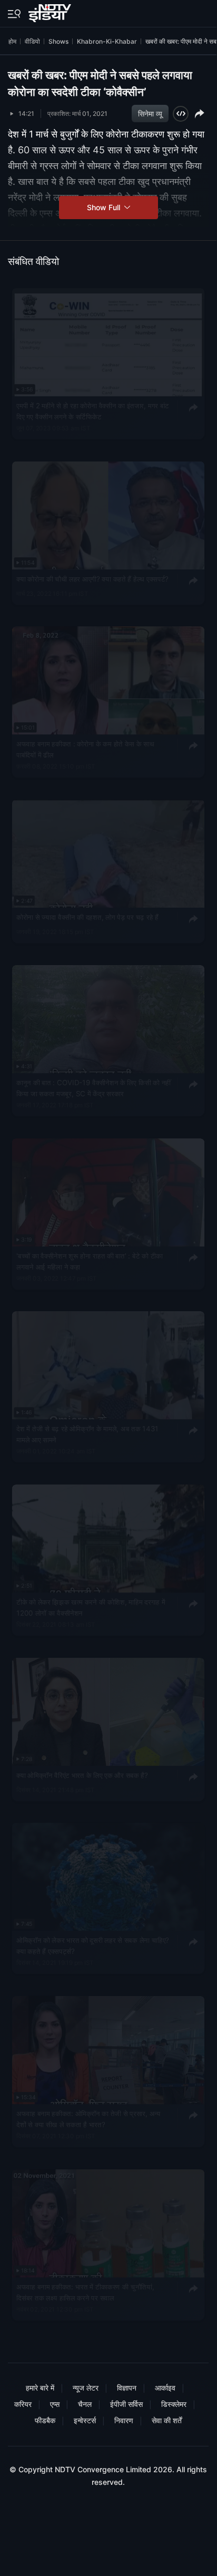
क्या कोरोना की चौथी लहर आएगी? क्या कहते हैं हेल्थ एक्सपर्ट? (92, 579)
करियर (23, 2404)
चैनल (85, 2404)
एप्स (55, 2404)
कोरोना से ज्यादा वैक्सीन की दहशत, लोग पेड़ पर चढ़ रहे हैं (87, 917)
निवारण (124, 2420)
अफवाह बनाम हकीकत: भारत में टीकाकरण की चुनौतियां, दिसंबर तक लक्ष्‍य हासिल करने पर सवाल (85, 2292)
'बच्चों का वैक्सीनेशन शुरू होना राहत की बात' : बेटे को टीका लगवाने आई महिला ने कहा (89, 1261)
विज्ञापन (127, 2388)
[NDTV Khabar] (51, 11)
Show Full (105, 207)
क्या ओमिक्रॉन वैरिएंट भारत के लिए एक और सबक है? (82, 1775)
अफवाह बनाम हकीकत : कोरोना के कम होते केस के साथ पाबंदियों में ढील (85, 750)
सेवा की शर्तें (167, 2420)
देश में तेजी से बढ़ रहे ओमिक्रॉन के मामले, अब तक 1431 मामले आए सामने (87, 1434)
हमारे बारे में (40, 2388)
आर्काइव (165, 2388)
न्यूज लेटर (86, 2388)
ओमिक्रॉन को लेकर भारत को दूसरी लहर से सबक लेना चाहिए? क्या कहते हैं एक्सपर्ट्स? (93, 1946)
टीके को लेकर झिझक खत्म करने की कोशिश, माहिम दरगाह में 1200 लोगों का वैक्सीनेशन (91, 1607)
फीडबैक (45, 2420)
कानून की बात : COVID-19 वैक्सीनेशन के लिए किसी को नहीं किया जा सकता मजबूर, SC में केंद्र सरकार (93, 1088)
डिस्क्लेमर (174, 2404)
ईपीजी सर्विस (126, 2404)
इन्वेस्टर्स (85, 2420)
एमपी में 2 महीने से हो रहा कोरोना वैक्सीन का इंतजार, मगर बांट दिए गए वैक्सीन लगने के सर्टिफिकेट (93, 411)
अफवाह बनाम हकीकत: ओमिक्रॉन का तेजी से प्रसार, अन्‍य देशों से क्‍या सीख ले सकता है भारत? (88, 2119)
